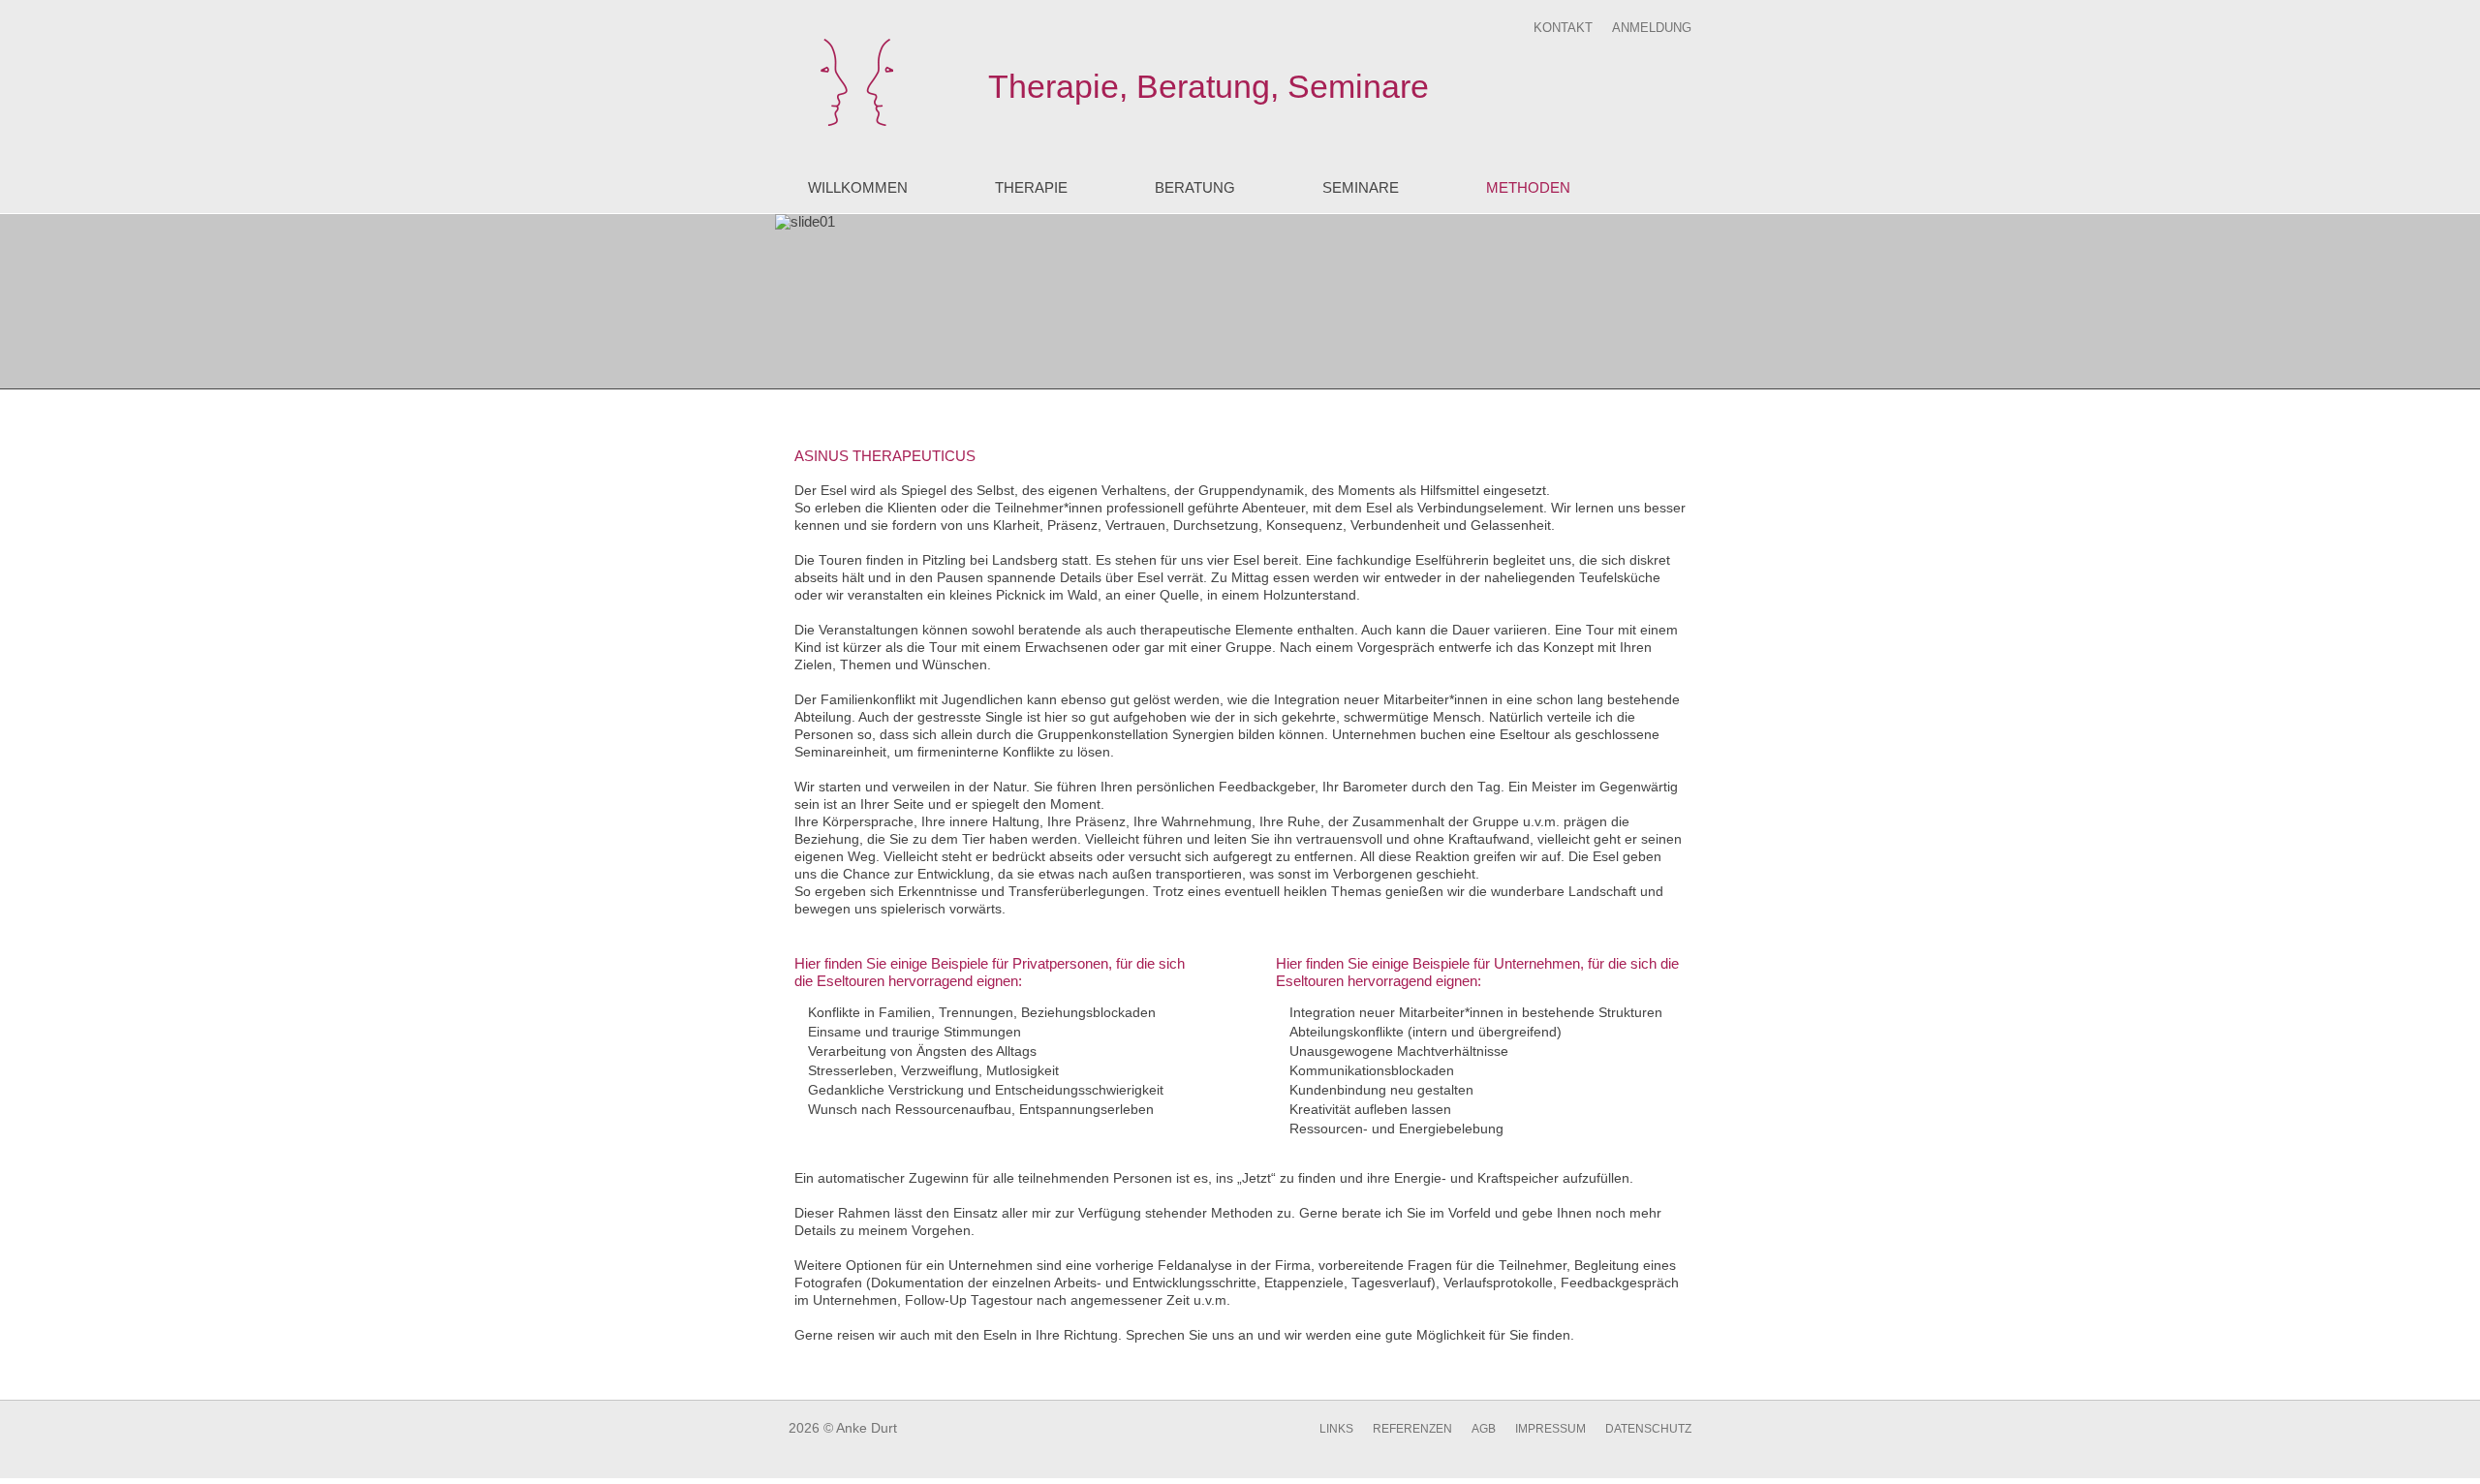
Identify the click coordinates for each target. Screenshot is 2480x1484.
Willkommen (858, 187)
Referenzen (1412, 1429)
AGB (1484, 1429)
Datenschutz (1648, 1429)
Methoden (1528, 187)
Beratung (1195, 187)
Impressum (1550, 1429)
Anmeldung (1652, 28)
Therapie (1031, 187)
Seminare (1361, 187)
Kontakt (1563, 28)
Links (1336, 1429)
